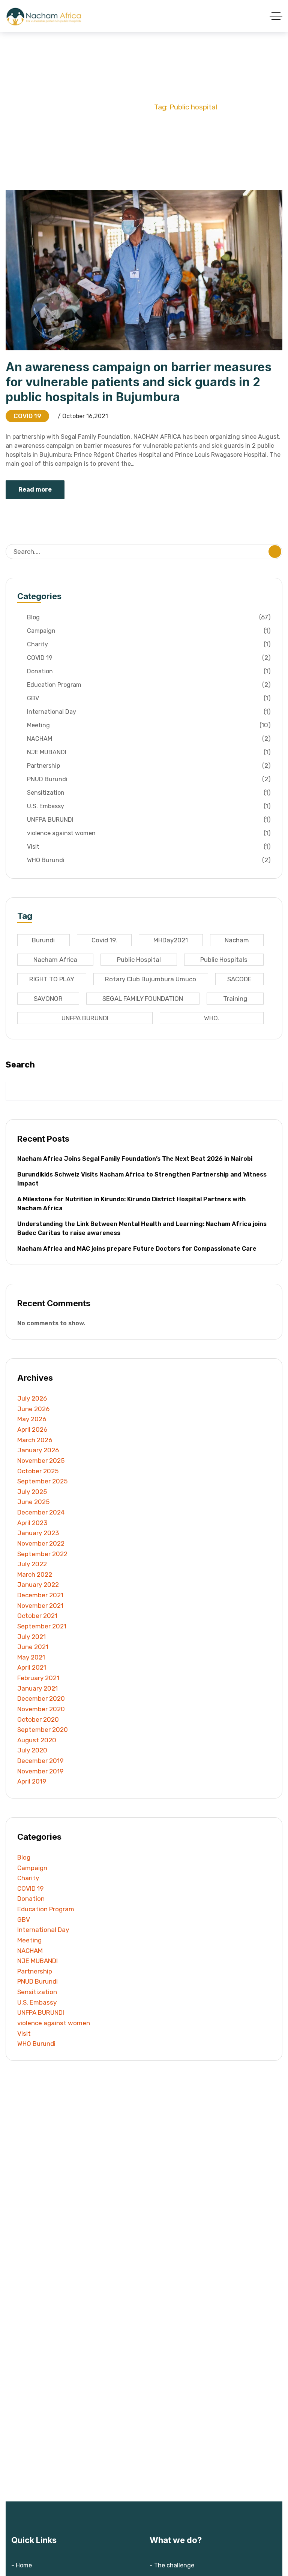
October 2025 (38, 1471)
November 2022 (41, 1543)
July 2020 (32, 1750)
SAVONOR (48, 999)
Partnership (149, 766)
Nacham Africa (55, 960)
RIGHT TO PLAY (52, 979)
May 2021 (31, 1657)
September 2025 (42, 1481)
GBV (149, 698)
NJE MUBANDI (149, 752)
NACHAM (149, 739)
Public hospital (139, 960)
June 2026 (33, 1409)
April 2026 (32, 1429)
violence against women (149, 833)
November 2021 (40, 1606)
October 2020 (38, 1719)
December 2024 (41, 1512)
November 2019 (40, 1771)
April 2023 (32, 1523)
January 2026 (38, 1450)
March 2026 (35, 1440)
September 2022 (42, 1554)
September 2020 (43, 1730)
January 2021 (37, 1688)
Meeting (149, 725)
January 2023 (38, 1533)
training (235, 999)
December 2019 (40, 1761)
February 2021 (38, 1678)
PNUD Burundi (149, 779)
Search (20, 1065)
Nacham (237, 940)
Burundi (43, 940)
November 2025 (41, 1461)
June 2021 (33, 1647)
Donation (149, 671)
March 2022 (35, 1574)
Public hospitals (224, 960)
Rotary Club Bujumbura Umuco (151, 979)
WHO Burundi (149, 860)
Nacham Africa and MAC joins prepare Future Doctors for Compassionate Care (137, 1249)
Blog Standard (123, 107)
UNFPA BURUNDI (149, 820)
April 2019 (32, 1781)
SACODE (239, 979)
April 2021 (32, 1667)
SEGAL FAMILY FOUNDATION (143, 999)
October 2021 (37, 1616)
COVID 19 (27, 416)
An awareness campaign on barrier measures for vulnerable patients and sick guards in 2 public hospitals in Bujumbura (139, 382)
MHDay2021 (171, 940)
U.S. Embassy (149, 806)
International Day (149, 712)
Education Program (149, 685)
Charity (149, 644)
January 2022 (38, 1585)
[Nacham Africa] (45, 16)
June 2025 (33, 1502)
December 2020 (41, 1698)
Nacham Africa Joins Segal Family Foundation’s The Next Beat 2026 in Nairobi (135, 1159)
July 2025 (32, 1492)
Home (81, 107)
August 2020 (37, 1740)
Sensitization (149, 793)
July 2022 (32, 1564)
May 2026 (32, 1419)
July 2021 (31, 1637)
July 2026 (32, 1398)
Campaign (149, 631)
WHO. (212, 1018)
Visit (149, 847)
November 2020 (41, 1709)
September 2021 (42, 1626)
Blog (149, 617)
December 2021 (40, 1595)
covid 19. (104, 940)
